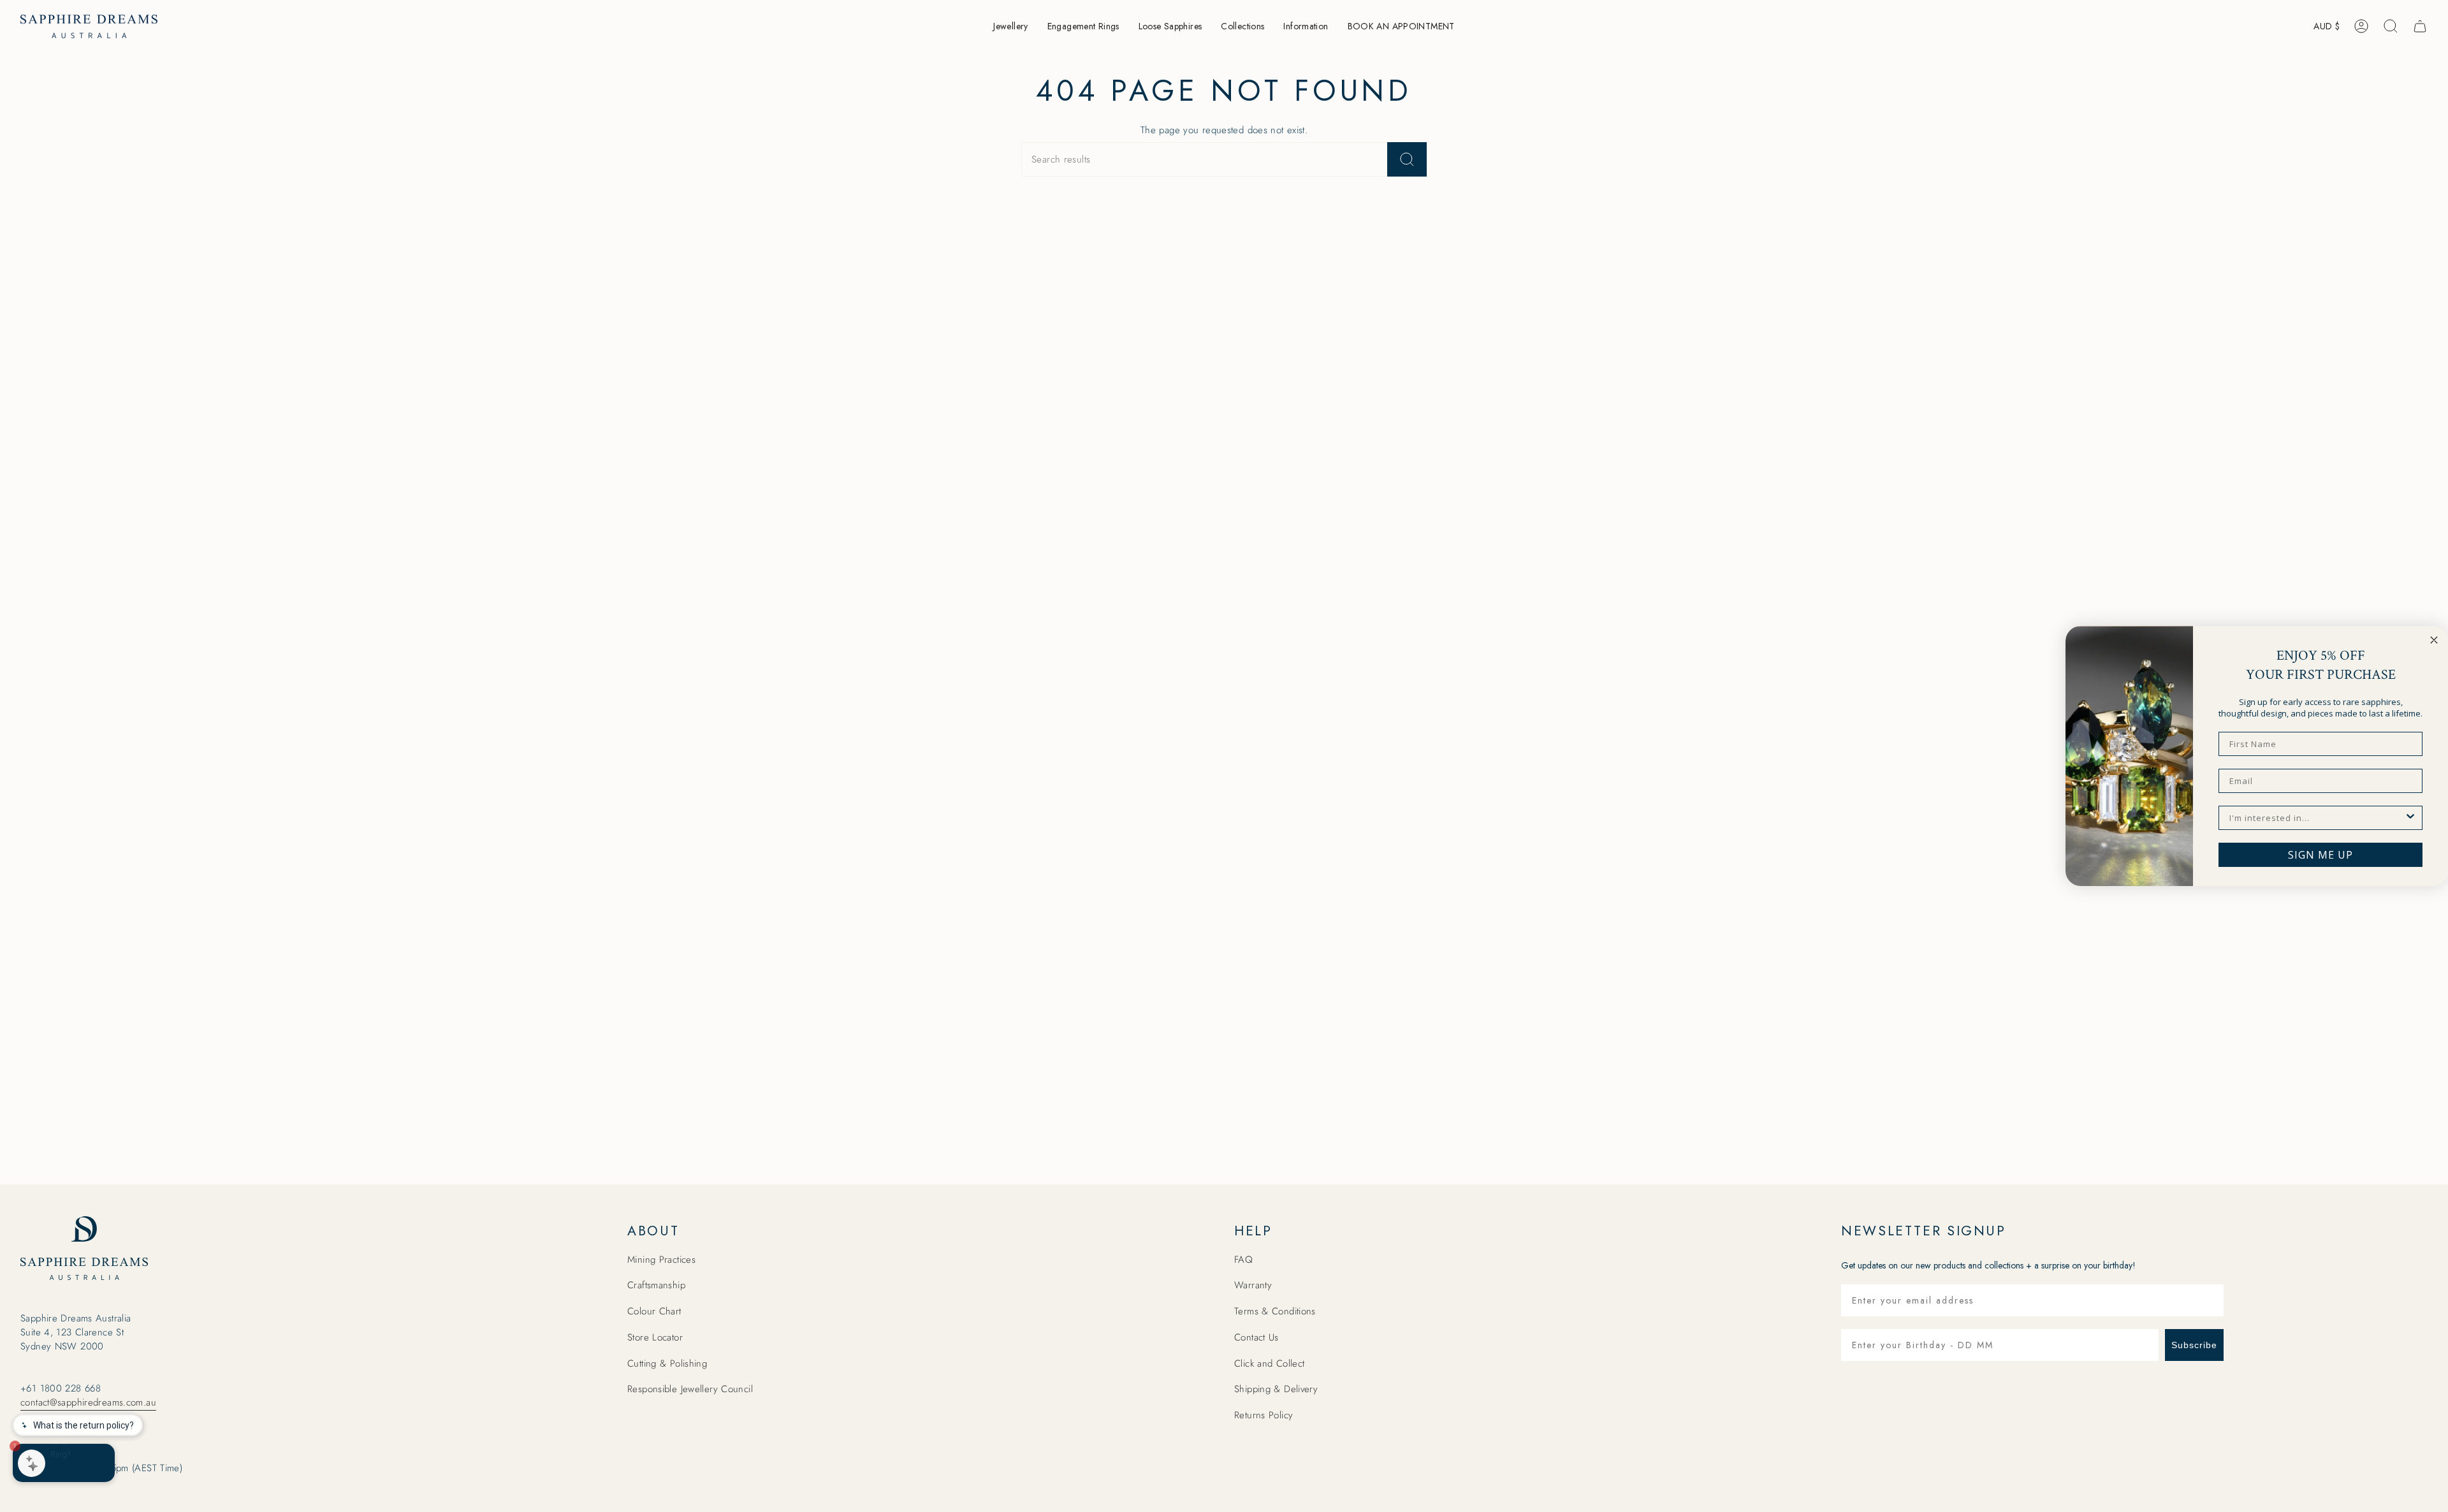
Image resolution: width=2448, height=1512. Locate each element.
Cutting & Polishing (667, 1363)
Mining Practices (661, 1260)
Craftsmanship (656, 1285)
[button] (1010, 26)
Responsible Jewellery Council (690, 1389)
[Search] (1407, 159)
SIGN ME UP (2320, 855)
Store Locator (655, 1337)
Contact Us (1257, 1337)
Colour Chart (654, 1311)
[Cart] (2420, 26)
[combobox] (2317, 818)
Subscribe (2194, 1345)
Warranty (1253, 1285)
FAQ (1243, 1260)
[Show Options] (2410, 818)
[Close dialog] (2434, 640)
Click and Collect (1269, 1363)
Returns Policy (1264, 1415)
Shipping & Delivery (1276, 1389)
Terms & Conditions (1275, 1311)
